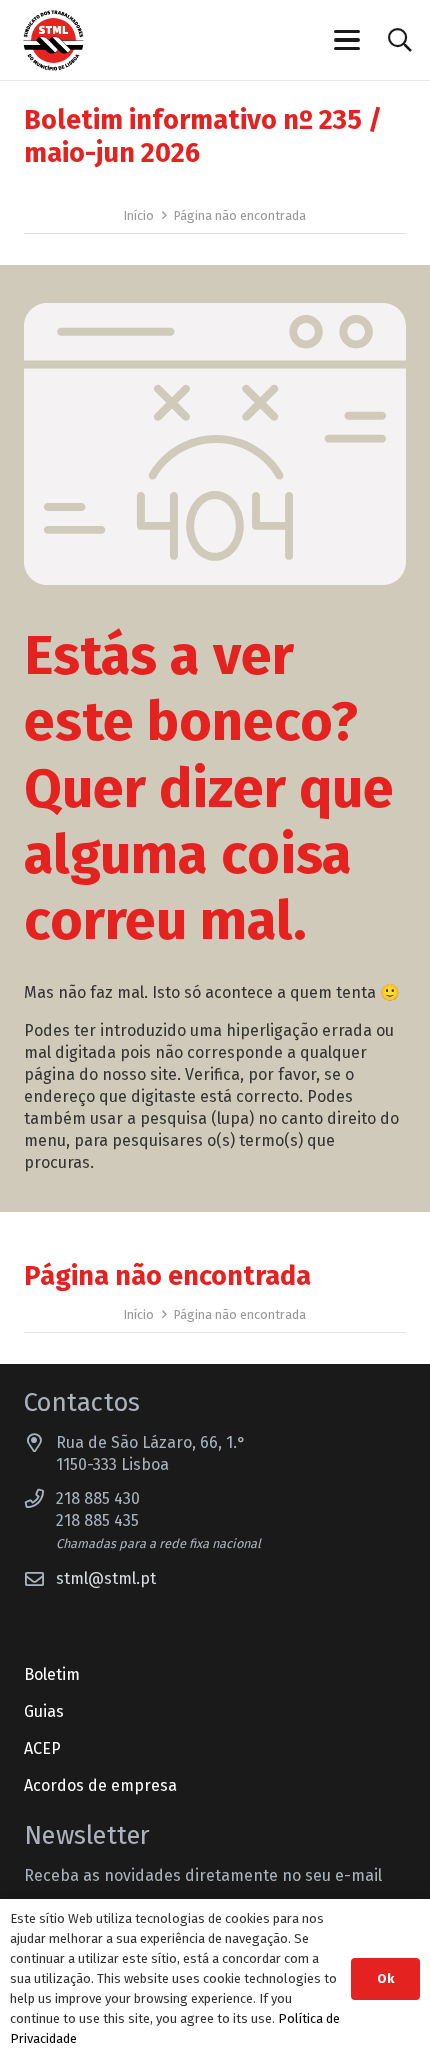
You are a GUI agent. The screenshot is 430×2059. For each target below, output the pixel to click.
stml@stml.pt (106, 1578)
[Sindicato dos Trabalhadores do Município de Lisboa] (53, 40)
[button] (348, 40)
